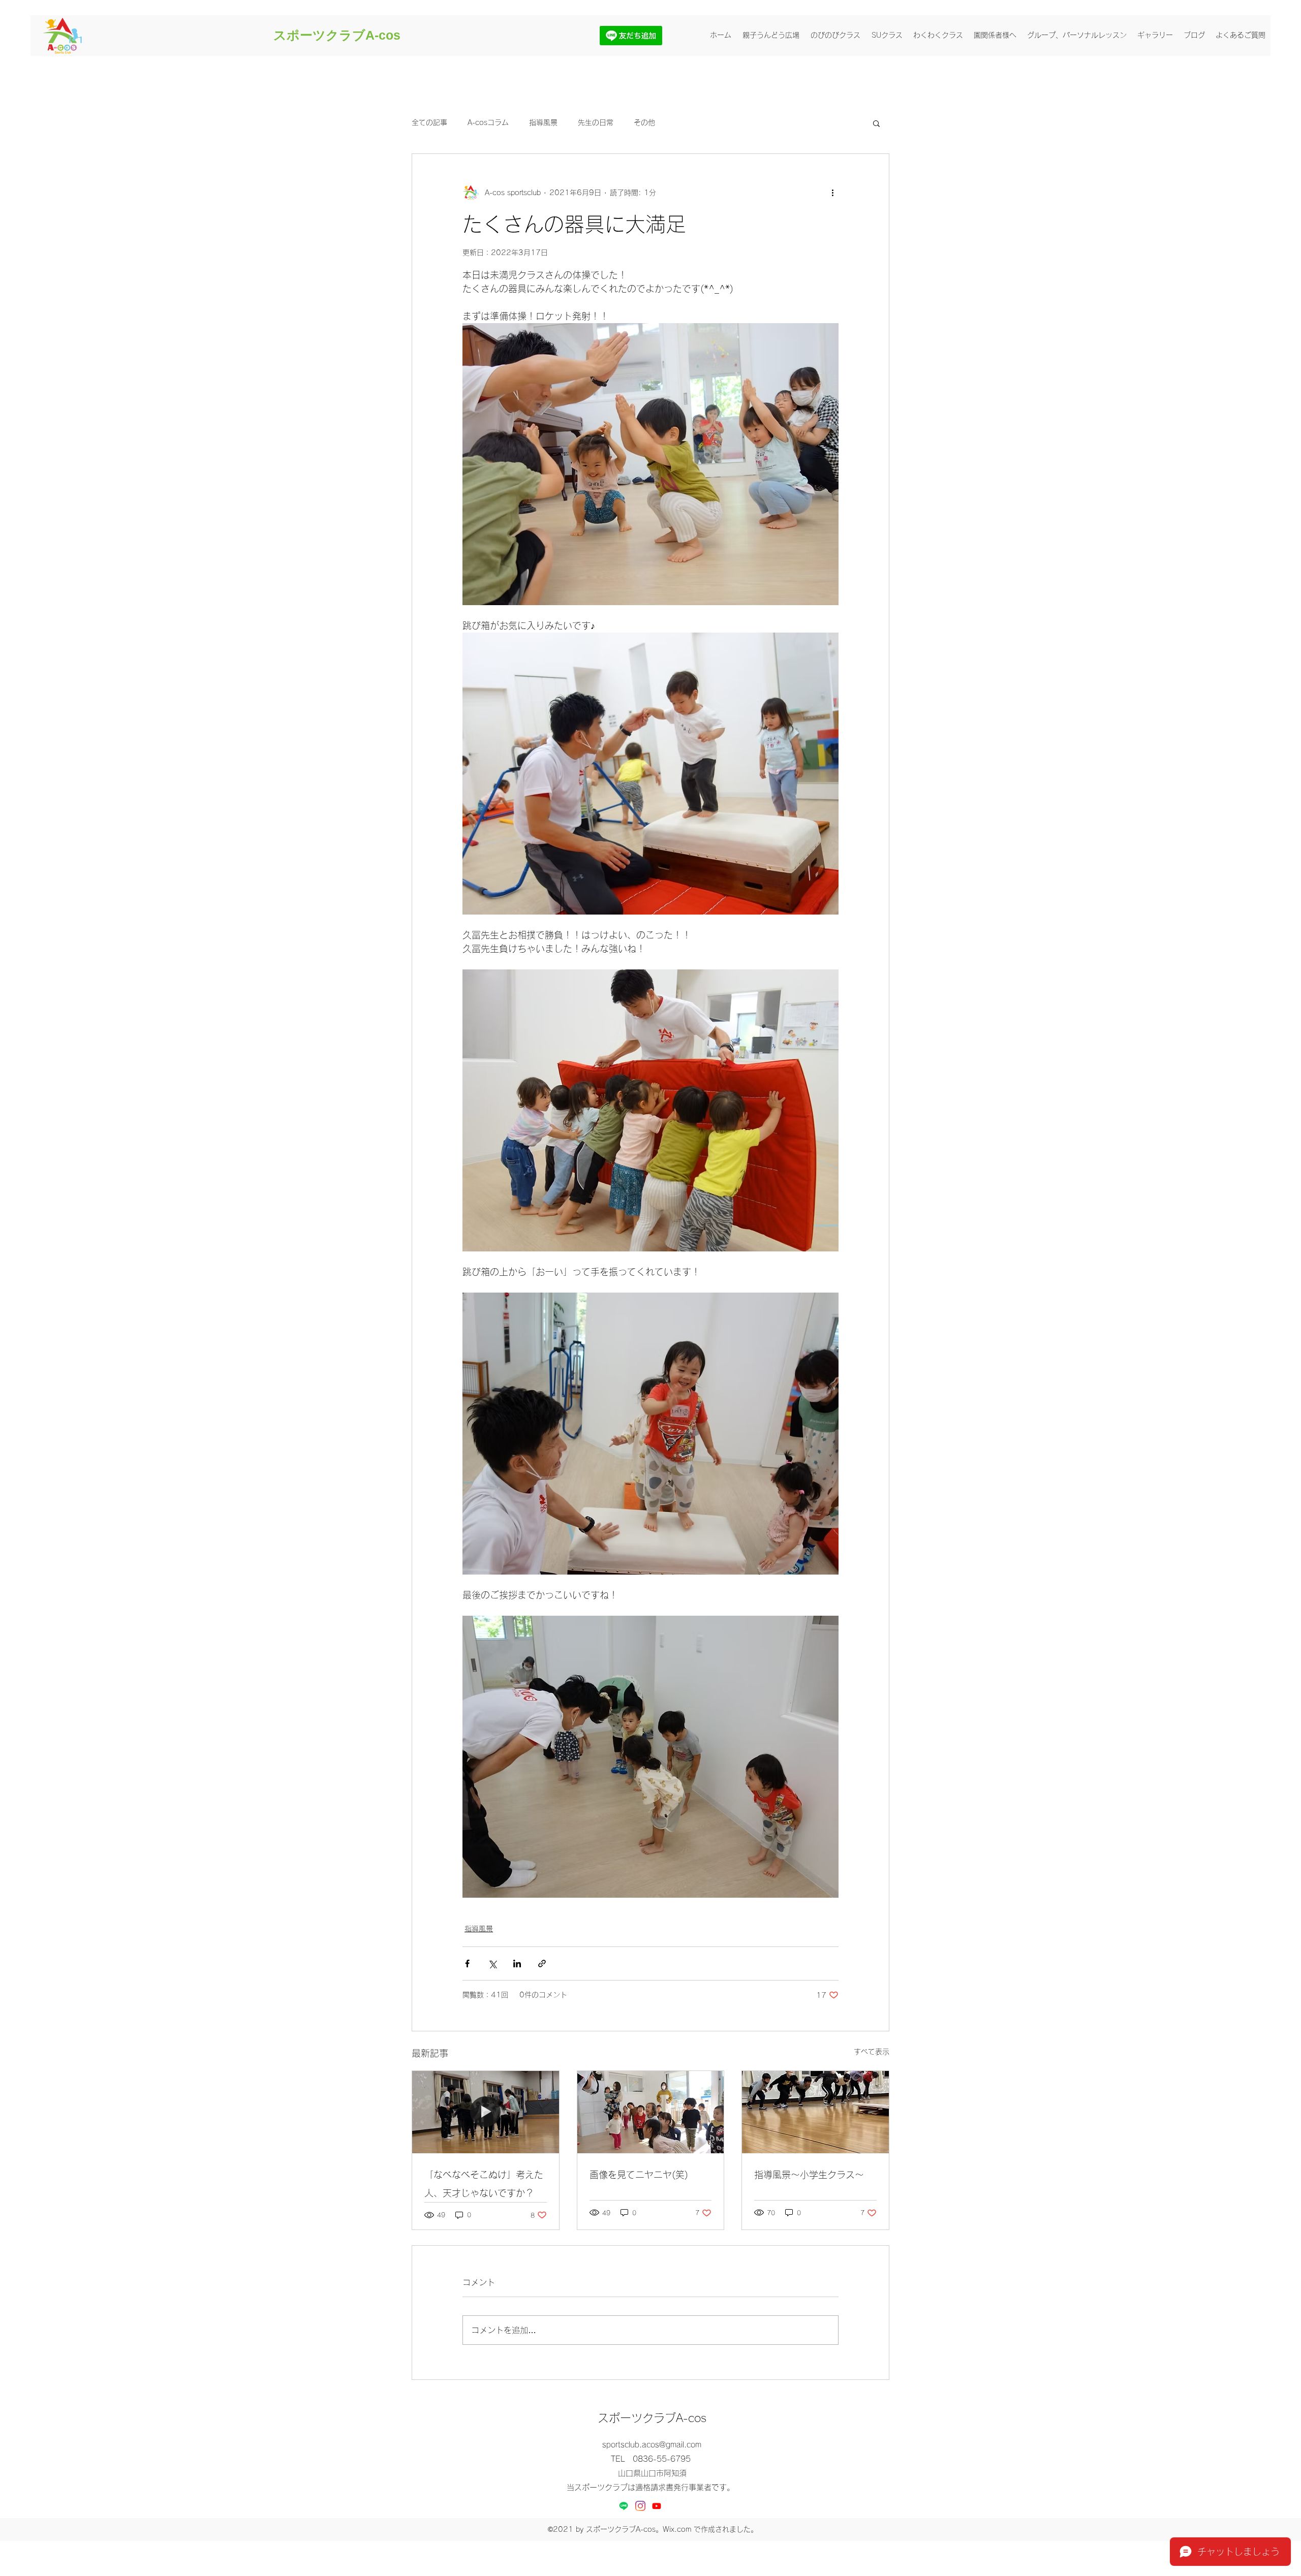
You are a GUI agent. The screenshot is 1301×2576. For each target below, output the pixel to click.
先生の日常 (596, 122)
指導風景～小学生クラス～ (809, 2175)
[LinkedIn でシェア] (517, 1964)
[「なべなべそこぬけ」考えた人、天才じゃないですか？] (486, 2112)
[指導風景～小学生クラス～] (815, 2112)
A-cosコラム (488, 122)
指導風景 (543, 122)
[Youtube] (657, 2506)
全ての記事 (429, 122)
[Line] (624, 2506)
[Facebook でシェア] (467, 1964)
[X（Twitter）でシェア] (492, 1964)
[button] (876, 123)
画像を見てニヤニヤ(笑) (639, 2175)
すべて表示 (872, 2052)
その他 (644, 122)
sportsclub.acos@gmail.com (652, 2445)
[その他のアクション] (832, 193)
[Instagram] (640, 2506)
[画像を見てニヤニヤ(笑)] (651, 2112)
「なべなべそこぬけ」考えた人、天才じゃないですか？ (484, 2184)
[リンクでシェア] (542, 1964)
